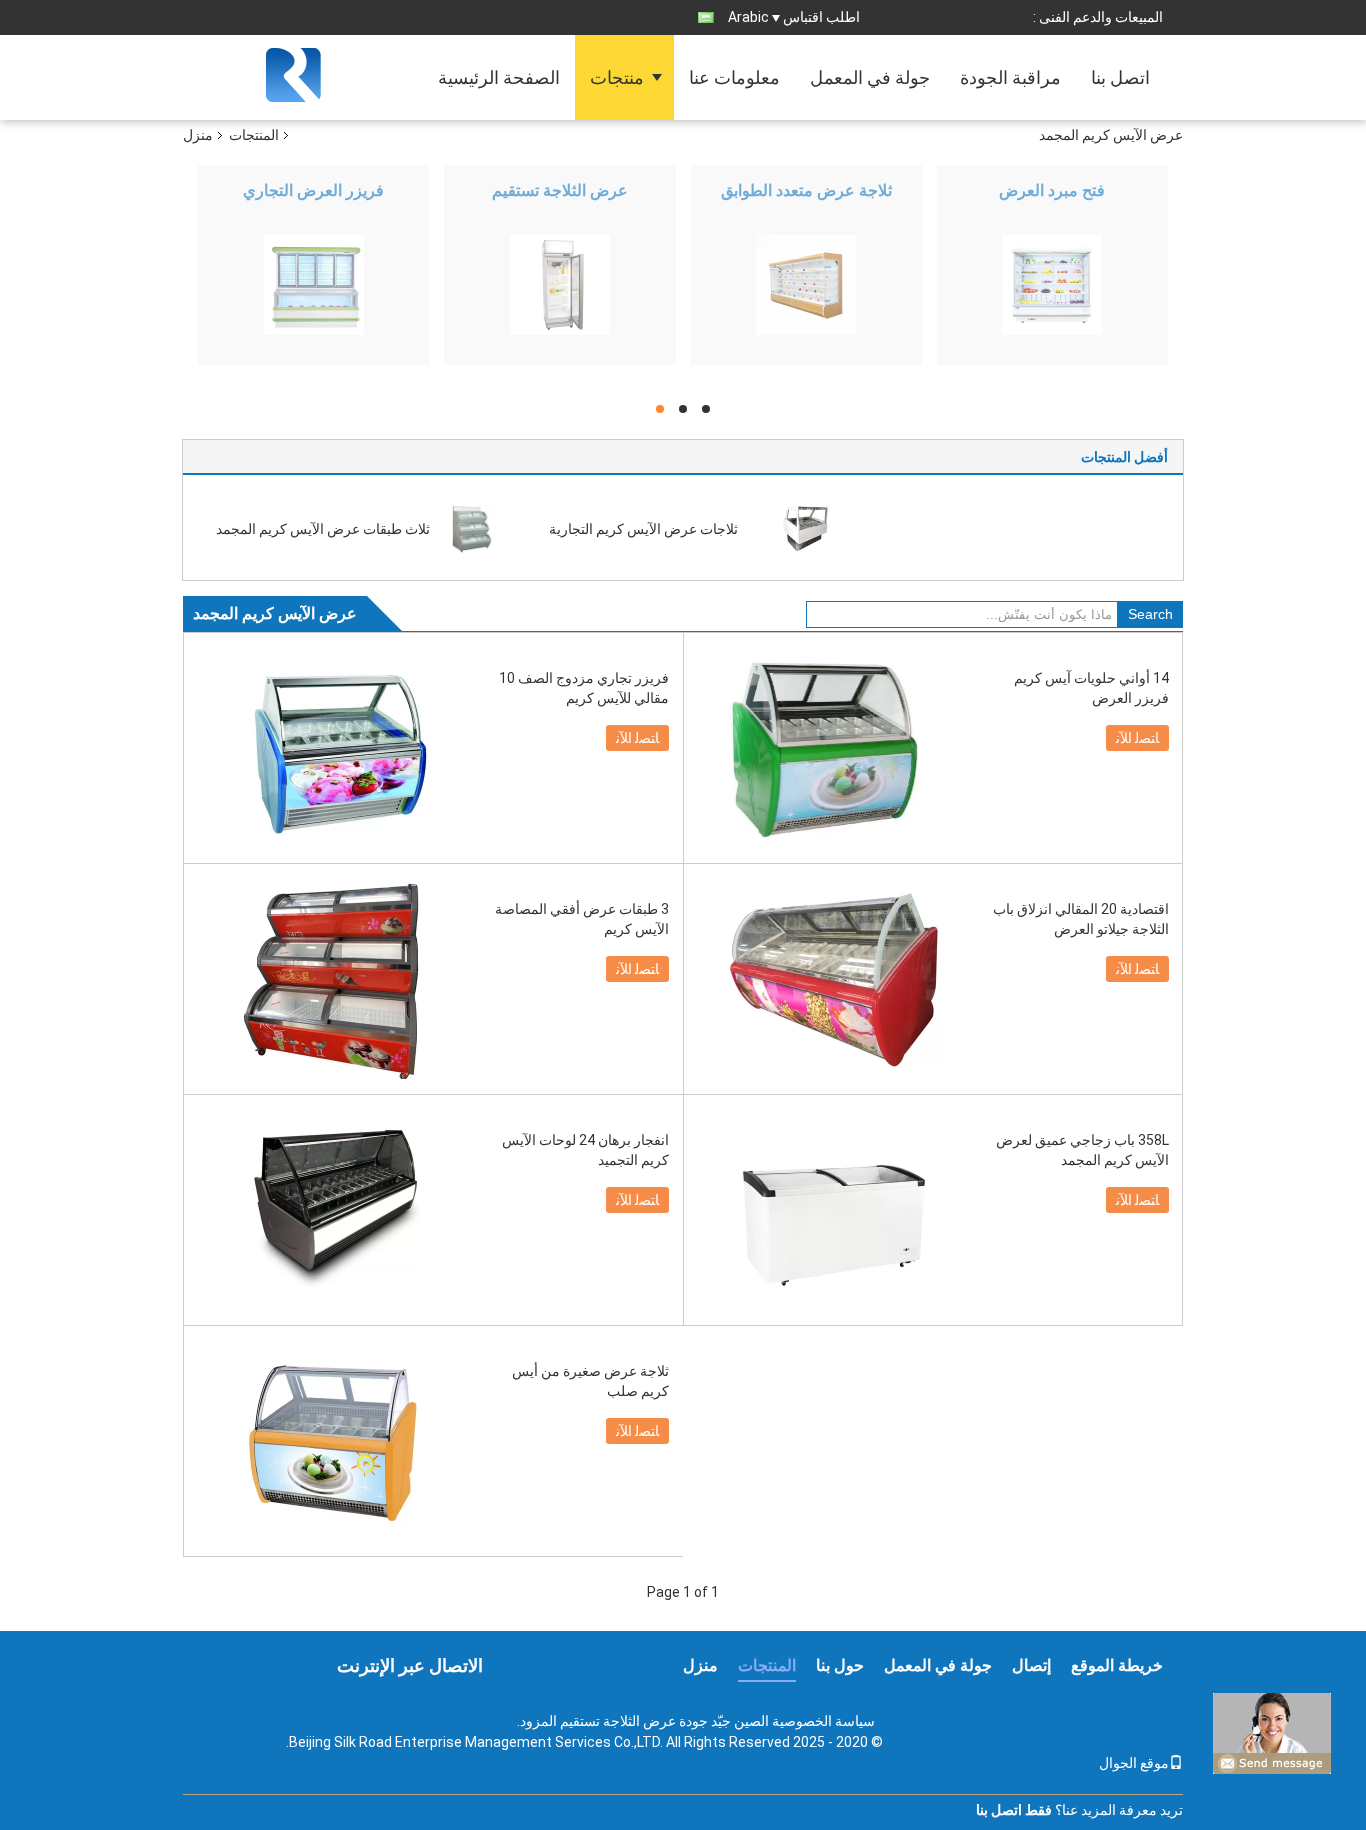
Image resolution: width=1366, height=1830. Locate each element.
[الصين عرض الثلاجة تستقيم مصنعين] (559, 285)
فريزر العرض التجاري (313, 190)
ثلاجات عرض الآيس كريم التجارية (643, 529)
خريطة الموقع (1117, 1665)
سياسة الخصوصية (823, 1721)
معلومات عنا (734, 77)
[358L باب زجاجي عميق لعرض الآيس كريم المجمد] (834, 1210)
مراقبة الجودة (1010, 77)
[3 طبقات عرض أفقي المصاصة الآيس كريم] (334, 979)
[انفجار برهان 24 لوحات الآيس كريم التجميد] (334, 1210)
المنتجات (254, 135)
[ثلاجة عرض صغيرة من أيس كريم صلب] (334, 1441)
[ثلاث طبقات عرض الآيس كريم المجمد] (471, 528)
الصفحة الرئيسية (499, 77)
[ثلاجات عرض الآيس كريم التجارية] (804, 528)
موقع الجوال (1134, 1763)
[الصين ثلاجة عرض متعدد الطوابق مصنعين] (806, 285)
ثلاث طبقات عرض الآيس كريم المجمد (323, 529)
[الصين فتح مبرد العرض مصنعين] (1052, 285)
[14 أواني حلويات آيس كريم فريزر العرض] (834, 748)
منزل (198, 135)
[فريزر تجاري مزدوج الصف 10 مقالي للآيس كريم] (334, 748)
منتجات (617, 77)
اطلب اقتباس (821, 17)
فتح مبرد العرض (1052, 190)
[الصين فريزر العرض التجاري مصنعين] (313, 285)
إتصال (1031, 1665)
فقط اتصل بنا (1014, 1810)
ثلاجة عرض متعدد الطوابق (806, 190)
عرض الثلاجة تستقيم (560, 190)
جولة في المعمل (870, 77)
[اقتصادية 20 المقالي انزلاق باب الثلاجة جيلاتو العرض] (834, 979)
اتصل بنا (1120, 77)
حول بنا (840, 1665)
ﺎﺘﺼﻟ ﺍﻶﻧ (637, 738)
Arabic (748, 17)
